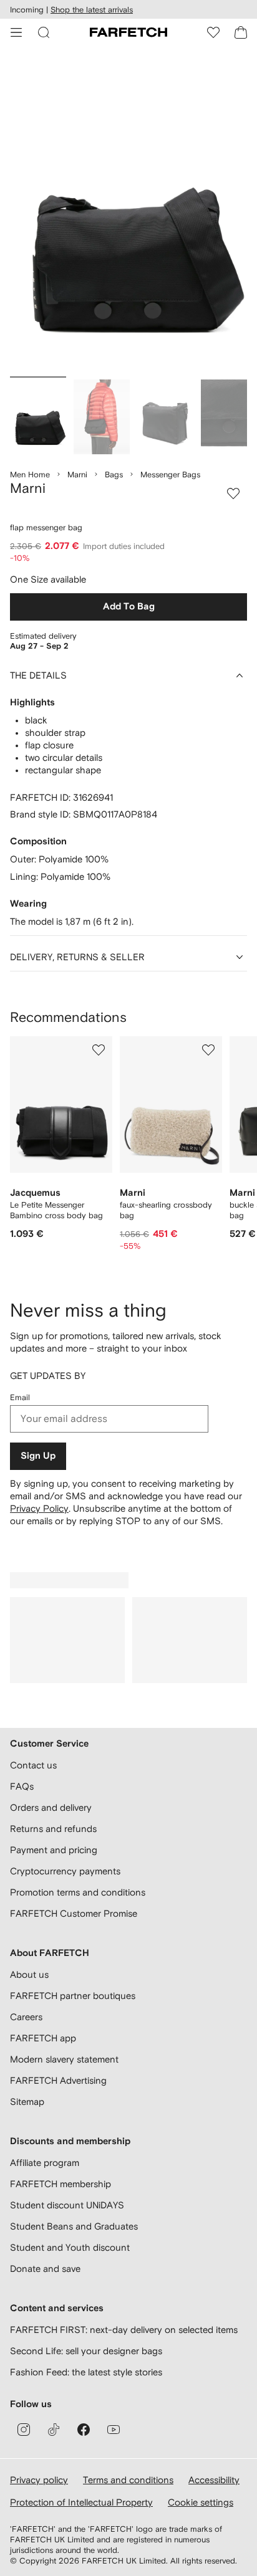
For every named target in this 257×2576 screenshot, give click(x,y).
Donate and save (45, 2268)
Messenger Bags (170, 475)
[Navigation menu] (16, 32)
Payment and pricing (54, 1850)
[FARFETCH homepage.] (128, 32)
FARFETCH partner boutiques (73, 1996)
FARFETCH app (43, 2038)
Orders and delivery (51, 1807)
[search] (44, 32)
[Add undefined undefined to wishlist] (99, 1050)
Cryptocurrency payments (65, 1871)
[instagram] (24, 2430)
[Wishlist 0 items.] (213, 32)
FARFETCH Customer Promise (74, 1913)
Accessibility (214, 2480)
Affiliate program (45, 2163)
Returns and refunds (53, 1829)
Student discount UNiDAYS (67, 2205)
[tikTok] (54, 2430)
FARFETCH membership (61, 2184)
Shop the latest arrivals (92, 10)
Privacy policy (39, 2480)
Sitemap (27, 2101)
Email (20, 1397)
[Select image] (38, 417)
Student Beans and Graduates (74, 2226)
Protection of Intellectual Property (81, 2502)
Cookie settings (201, 2502)
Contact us (33, 1765)
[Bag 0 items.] (241, 32)
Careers (26, 2017)
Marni (77, 475)
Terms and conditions (128, 2480)
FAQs (22, 1786)
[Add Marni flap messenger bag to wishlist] (233, 494)
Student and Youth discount (70, 2247)
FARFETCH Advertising (58, 2080)
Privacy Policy (39, 1508)
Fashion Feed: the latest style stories (86, 2372)
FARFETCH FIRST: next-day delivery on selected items (124, 2330)
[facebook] (84, 2430)
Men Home (30, 475)
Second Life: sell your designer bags (86, 2351)
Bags (114, 475)
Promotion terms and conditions (78, 1892)
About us (29, 1974)
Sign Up (38, 1456)
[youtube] (114, 2430)
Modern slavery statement (64, 2059)
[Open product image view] (128, 214)
